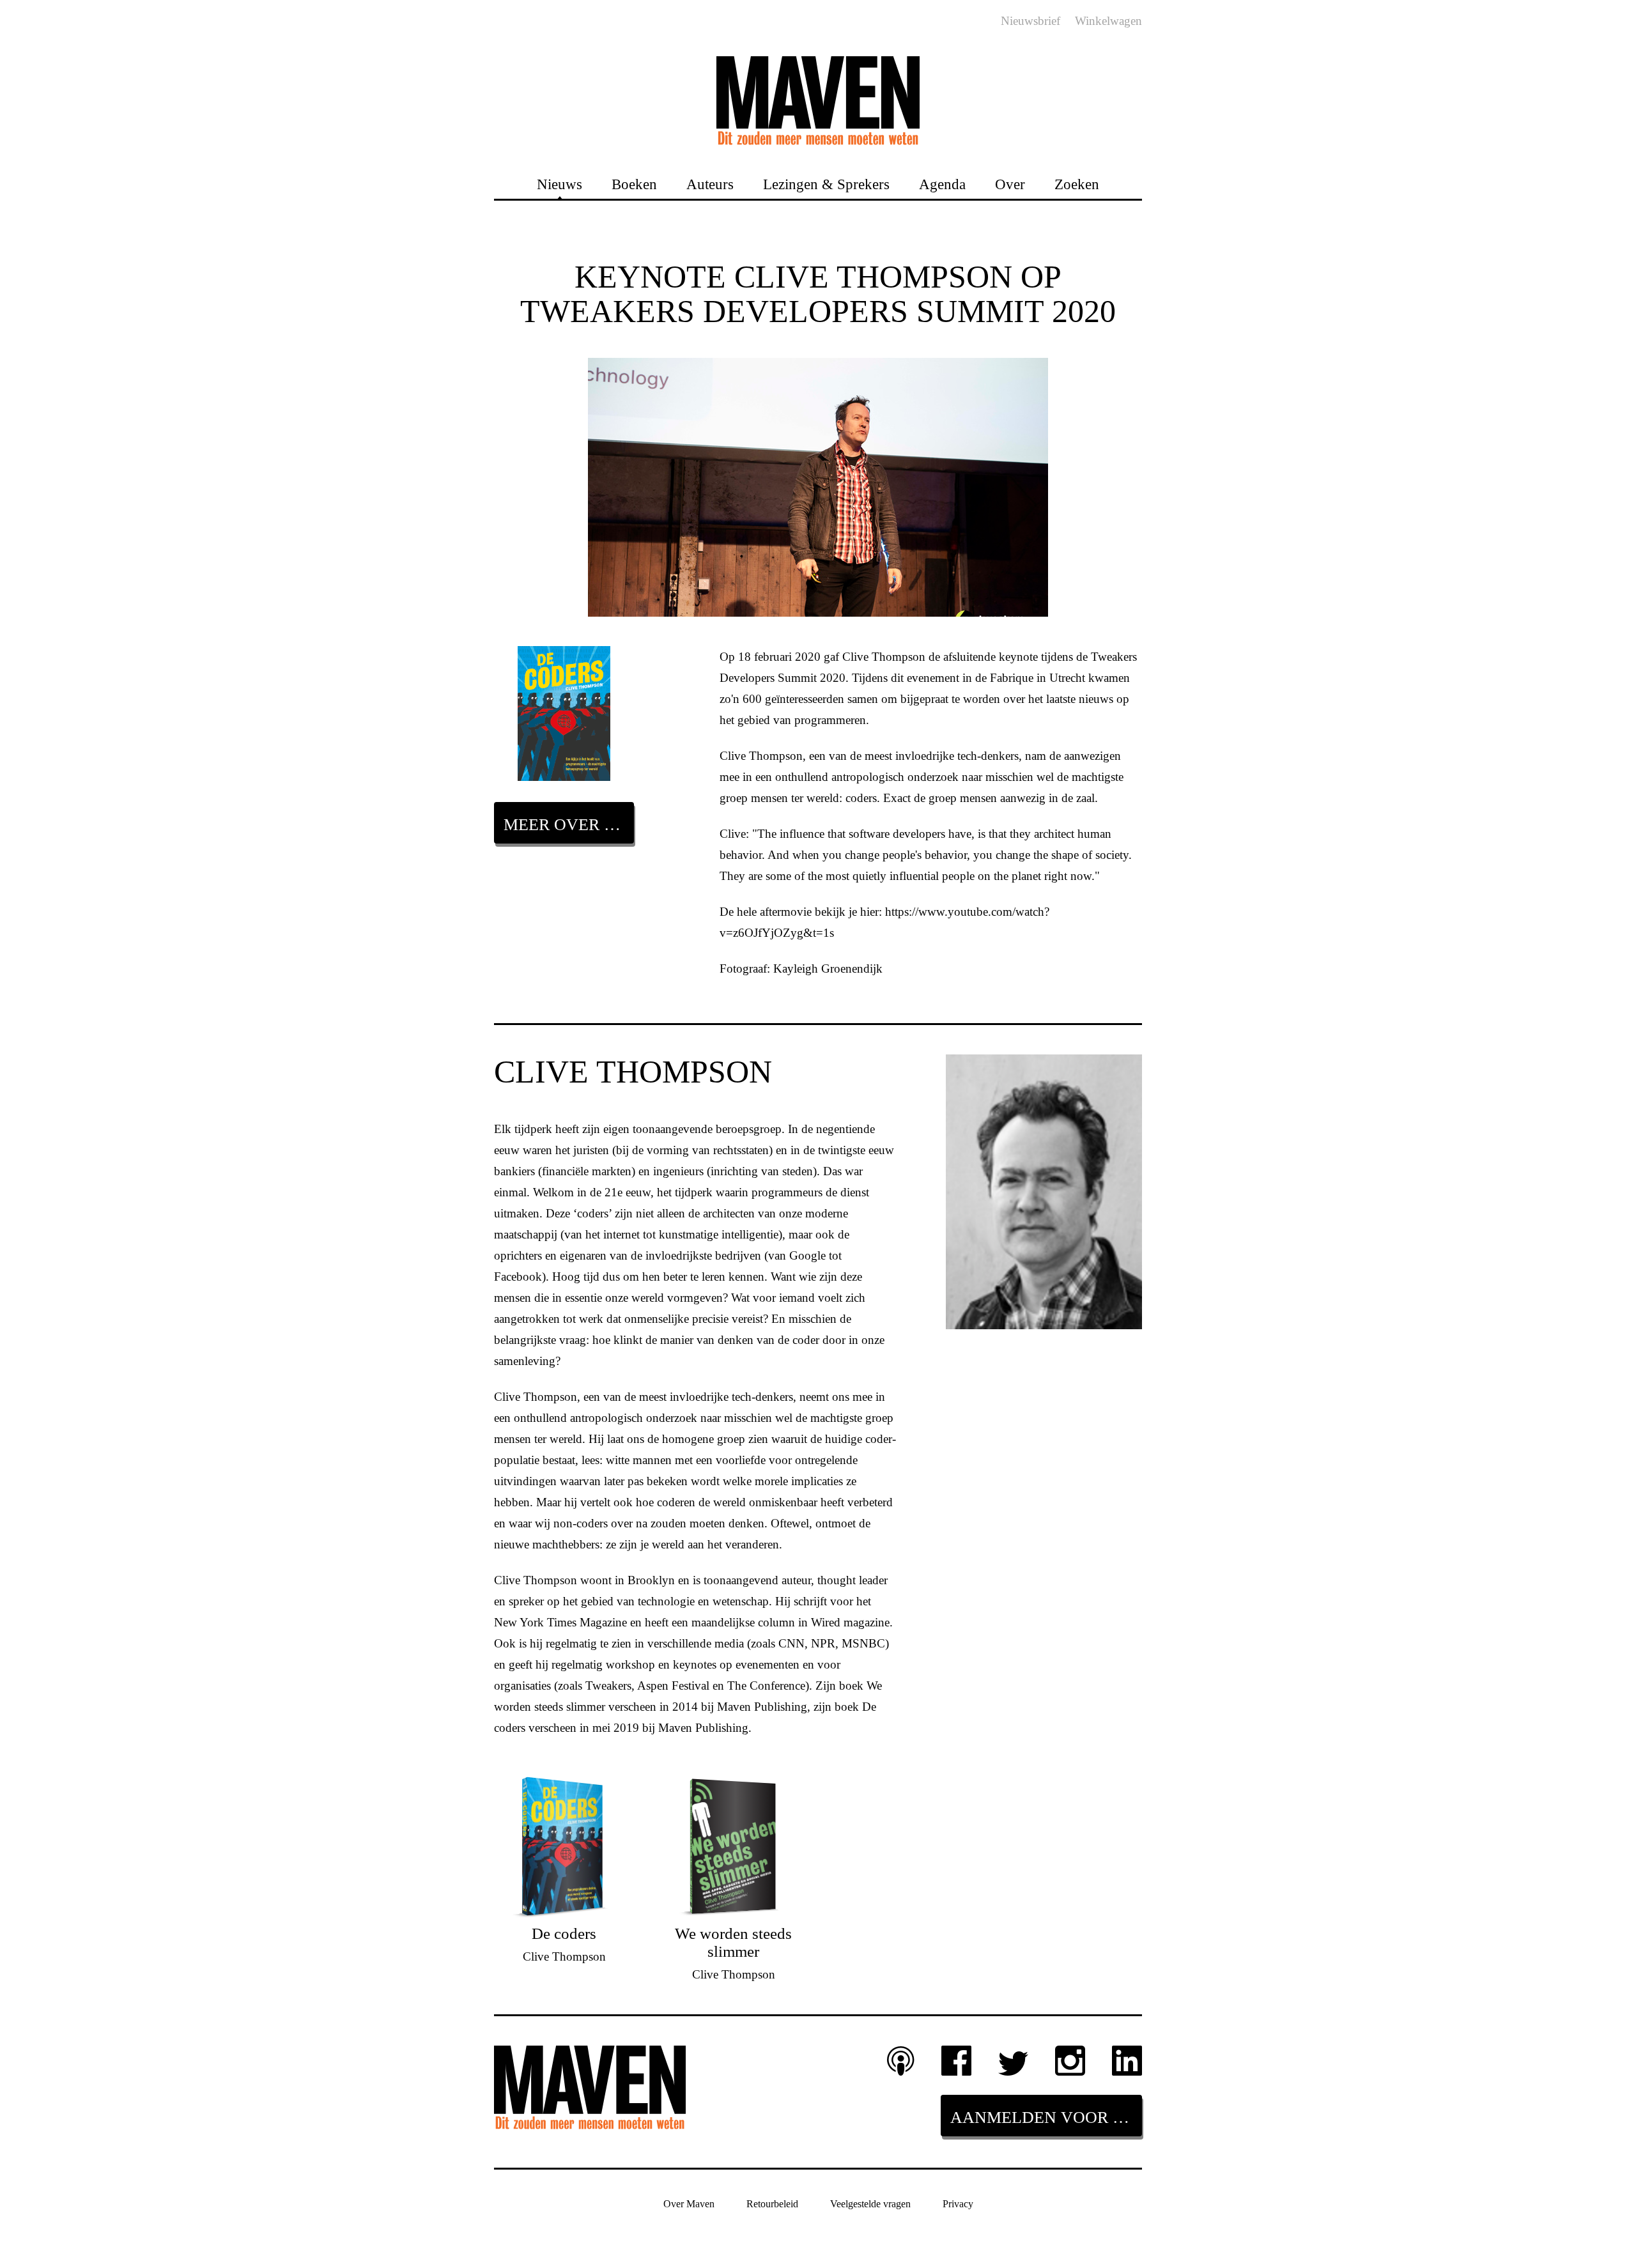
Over (1010, 184)
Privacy (958, 2204)
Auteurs (710, 184)
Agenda (942, 184)
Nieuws (559, 184)
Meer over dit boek (569, 825)
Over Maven (689, 2204)
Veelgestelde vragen (870, 2204)
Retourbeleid (772, 2204)
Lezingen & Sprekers (826, 184)
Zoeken (1077, 184)
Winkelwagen (1108, 21)
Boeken (634, 184)
